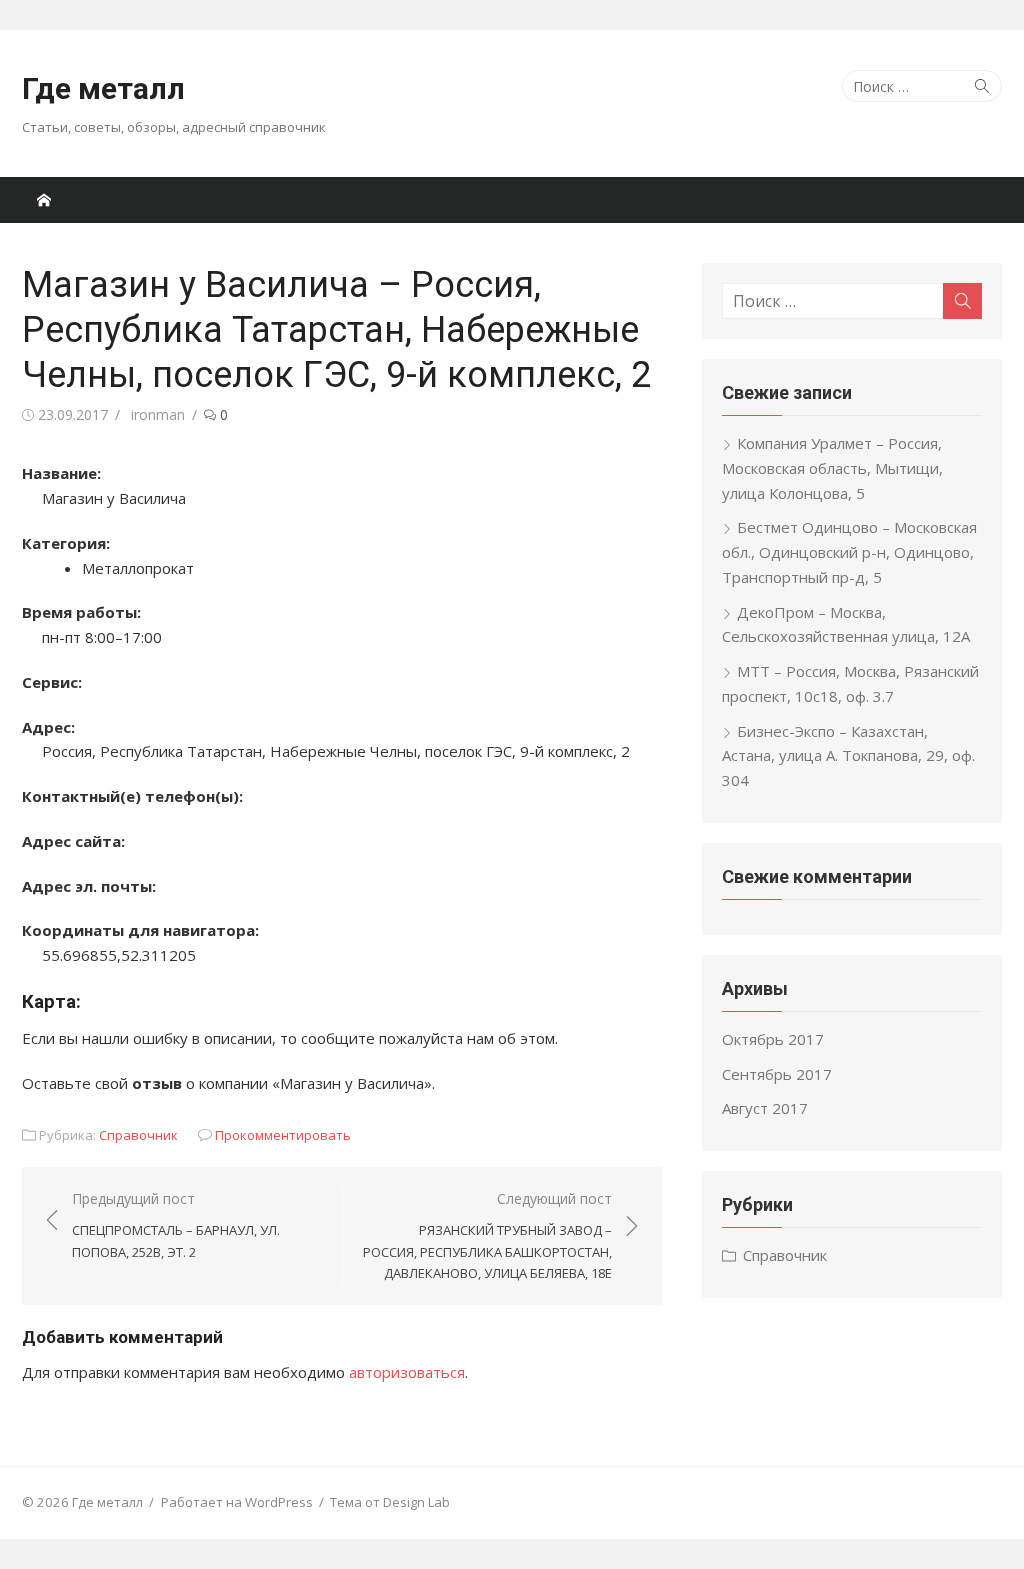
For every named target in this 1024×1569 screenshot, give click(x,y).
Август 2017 (765, 1108)
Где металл (103, 88)
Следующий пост (487, 1235)
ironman (158, 414)
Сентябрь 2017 (777, 1074)
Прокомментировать (283, 1135)
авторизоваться (407, 1372)
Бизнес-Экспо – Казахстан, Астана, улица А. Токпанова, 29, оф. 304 (848, 756)
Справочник (138, 1135)
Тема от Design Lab (390, 1502)
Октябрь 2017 (773, 1039)
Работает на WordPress (237, 1502)
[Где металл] (44, 200)
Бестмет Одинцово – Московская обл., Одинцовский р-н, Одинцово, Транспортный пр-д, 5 (849, 552)
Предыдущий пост (176, 1225)
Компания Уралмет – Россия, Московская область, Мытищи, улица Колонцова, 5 (832, 468)
